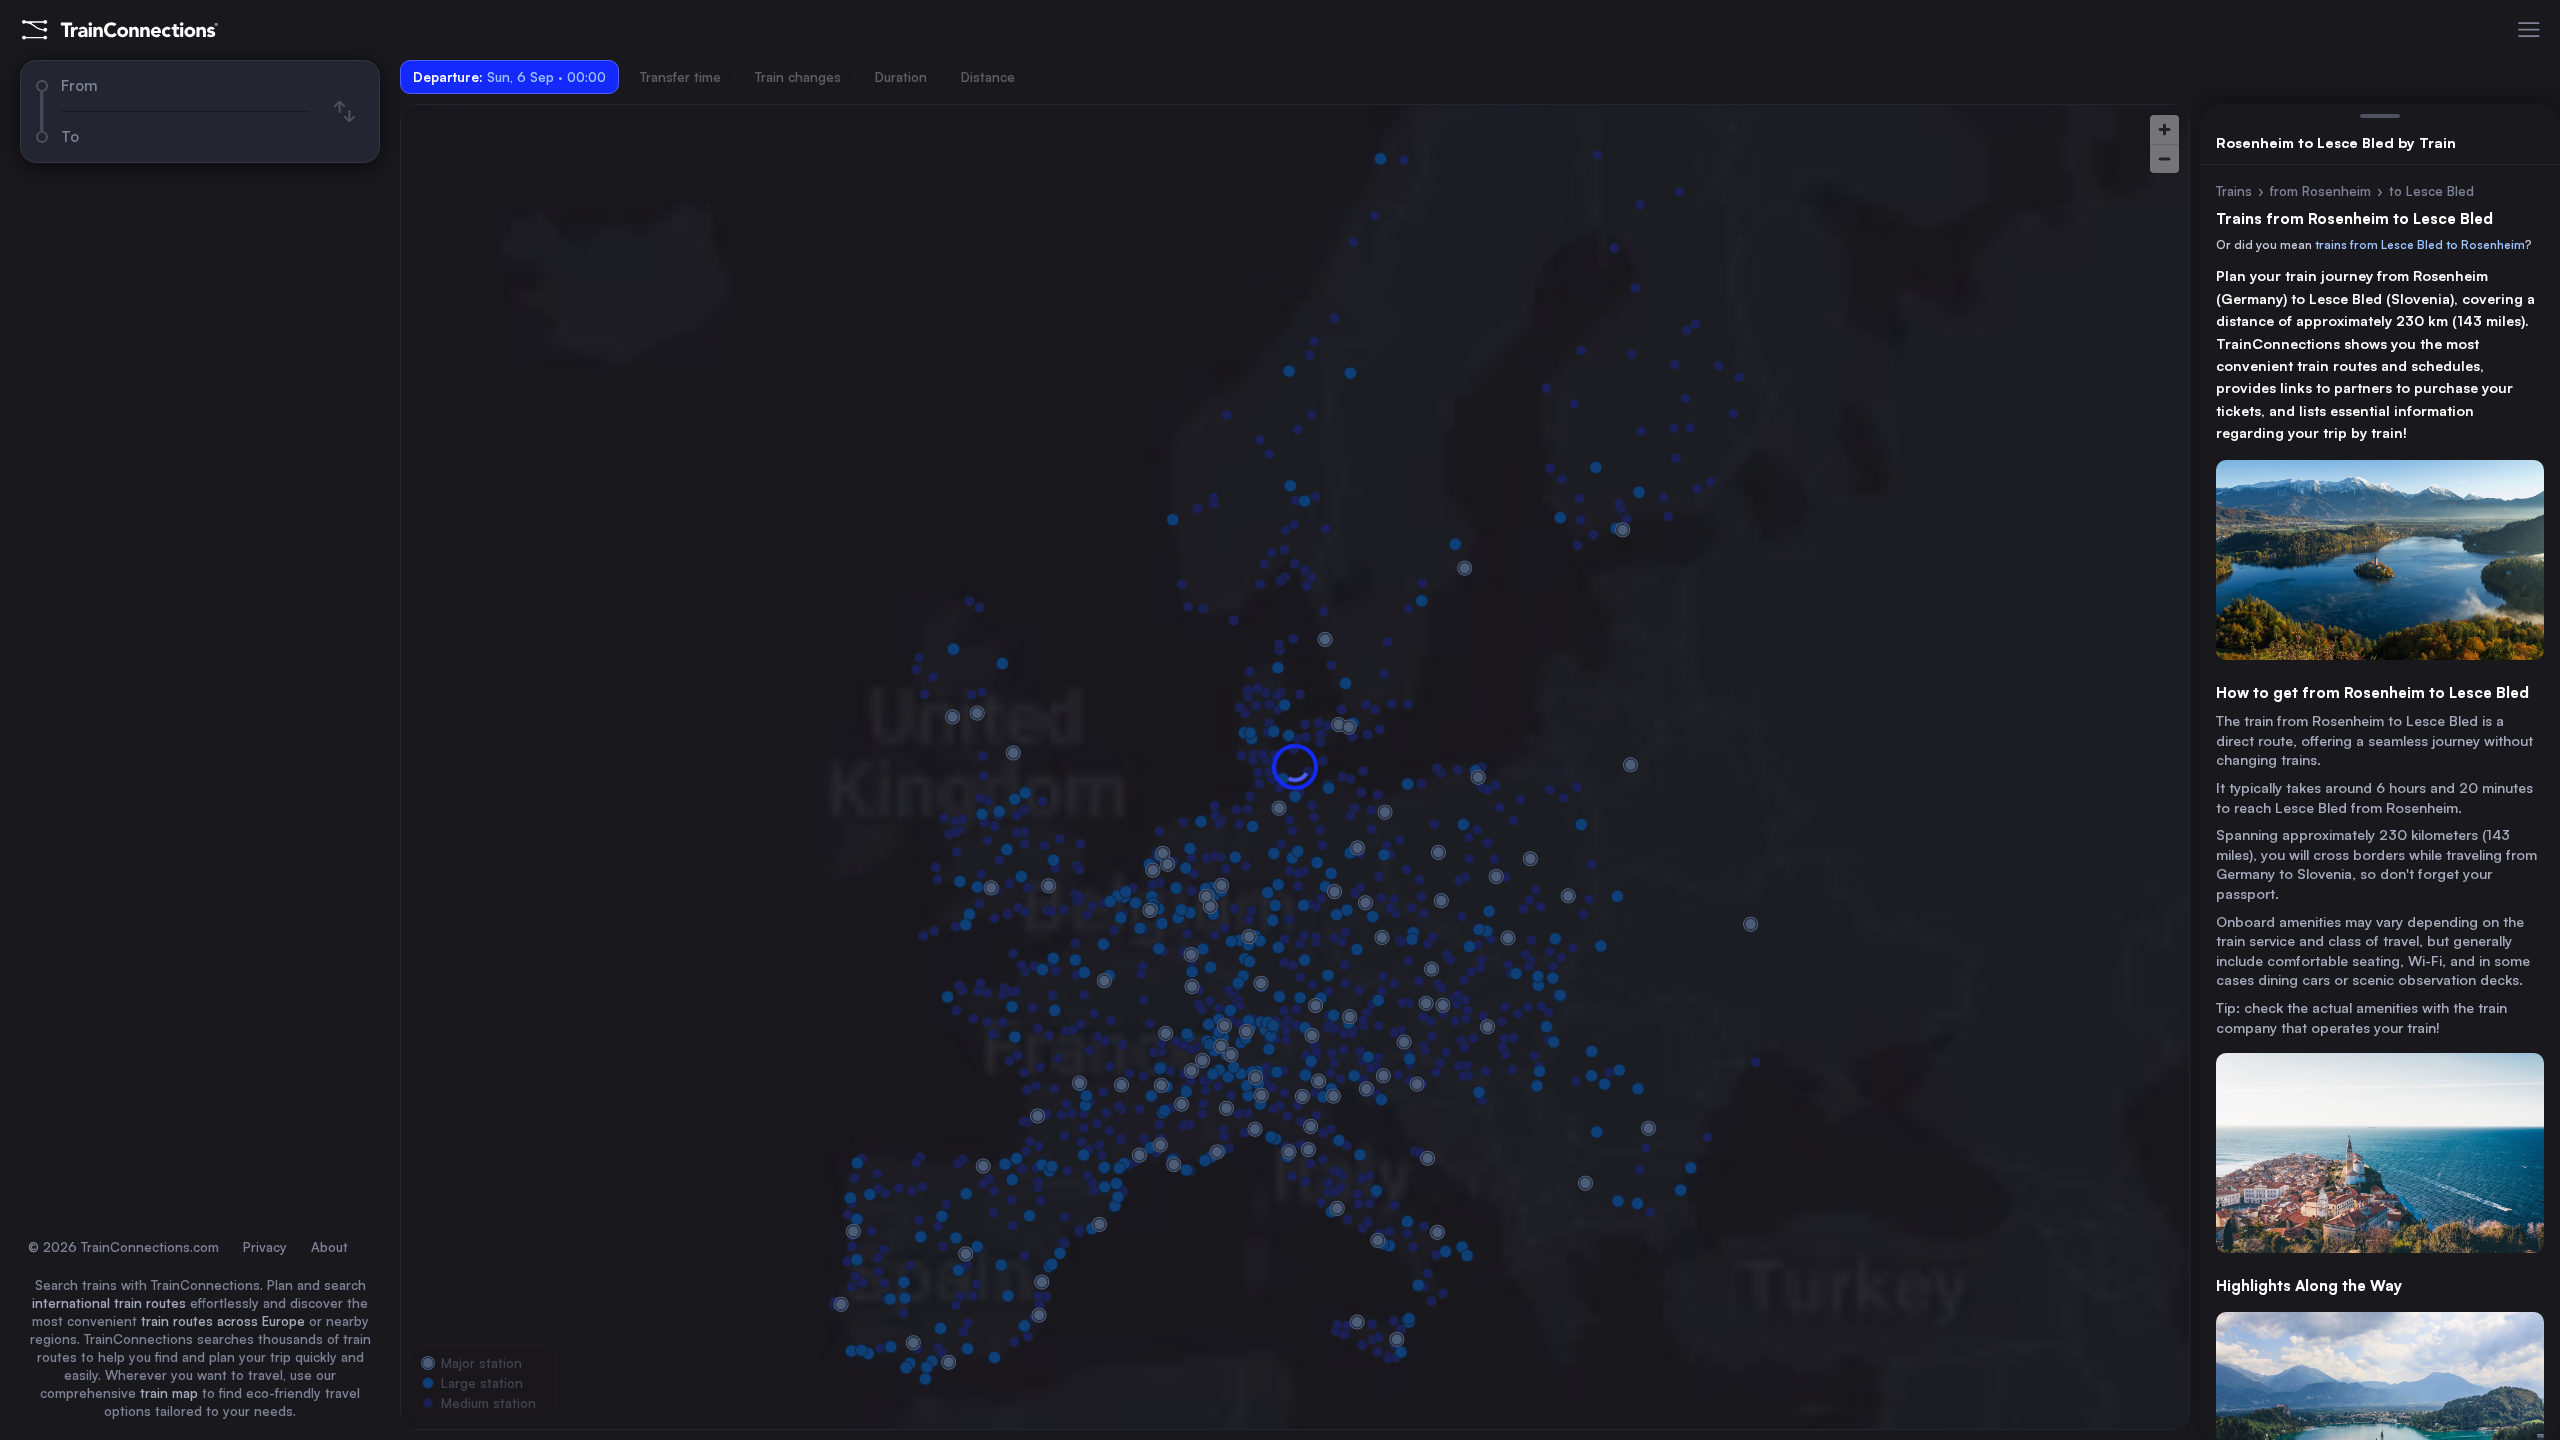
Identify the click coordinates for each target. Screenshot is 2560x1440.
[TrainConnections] (120, 30)
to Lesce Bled (2431, 191)
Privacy (265, 1247)
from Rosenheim (2320, 191)
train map (169, 1393)
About (329, 1247)
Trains (2234, 191)
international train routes (109, 1303)
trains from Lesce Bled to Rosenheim (2420, 244)
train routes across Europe (223, 1321)
